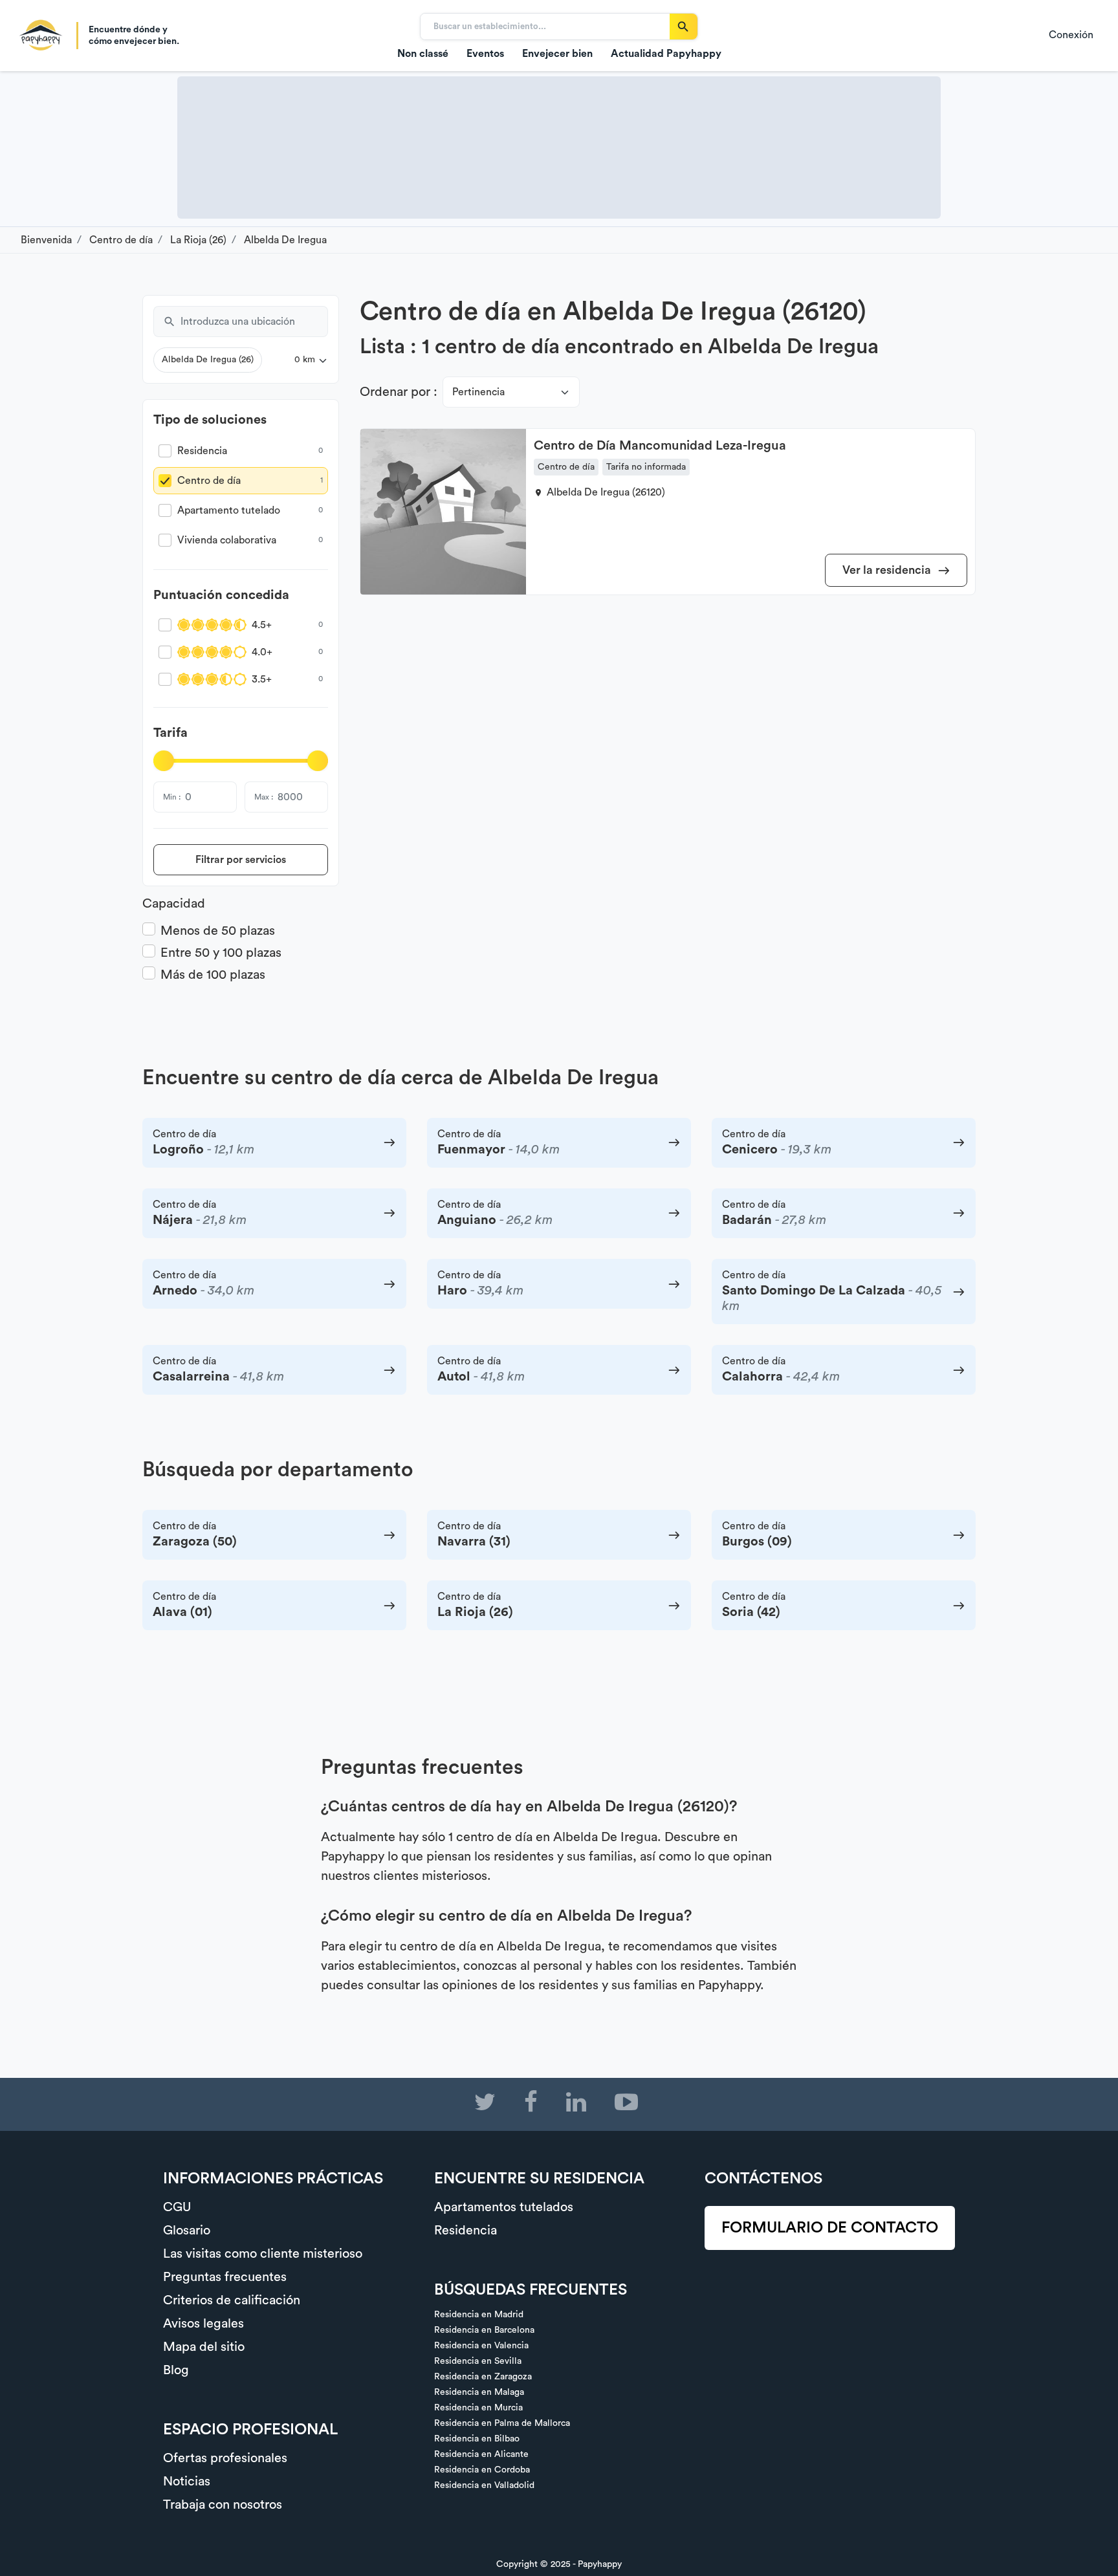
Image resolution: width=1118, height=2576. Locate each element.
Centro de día (209, 481)
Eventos (485, 54)
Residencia (202, 451)
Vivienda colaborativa (227, 540)
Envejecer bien (557, 54)
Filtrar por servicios (241, 860)
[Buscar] (684, 27)
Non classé (423, 54)
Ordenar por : (399, 392)
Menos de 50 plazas (218, 931)
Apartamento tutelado (229, 510)
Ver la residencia (888, 570)
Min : (172, 797)
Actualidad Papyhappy (666, 54)
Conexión (1071, 35)
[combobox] (254, 322)
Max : (264, 797)
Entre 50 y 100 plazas (221, 953)
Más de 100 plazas (213, 975)
